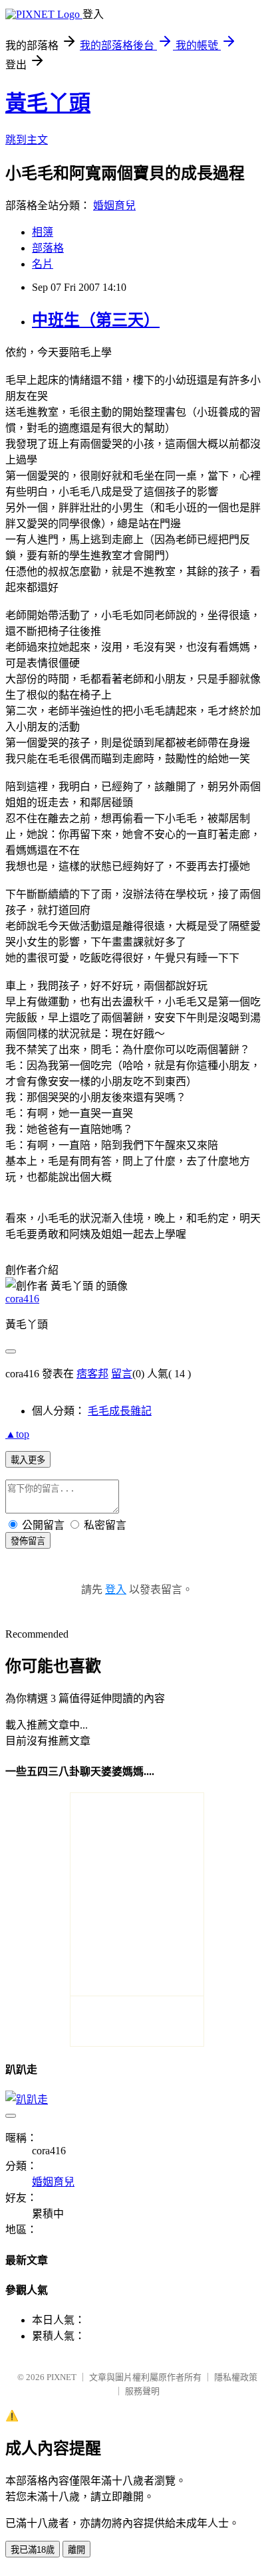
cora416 (22, 1299)
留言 (122, 1374)
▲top (17, 1434)
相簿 (43, 232)
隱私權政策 (236, 2377)
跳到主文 (27, 140)
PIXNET (62, 2377)
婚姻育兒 (114, 206)
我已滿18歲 (33, 2550)
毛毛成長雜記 (120, 1411)
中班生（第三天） (96, 320)
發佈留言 (28, 1541)
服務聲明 (142, 2391)
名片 (43, 264)
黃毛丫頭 (48, 103)
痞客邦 (92, 1374)
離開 (76, 2550)
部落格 (48, 248)
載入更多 (28, 1460)
